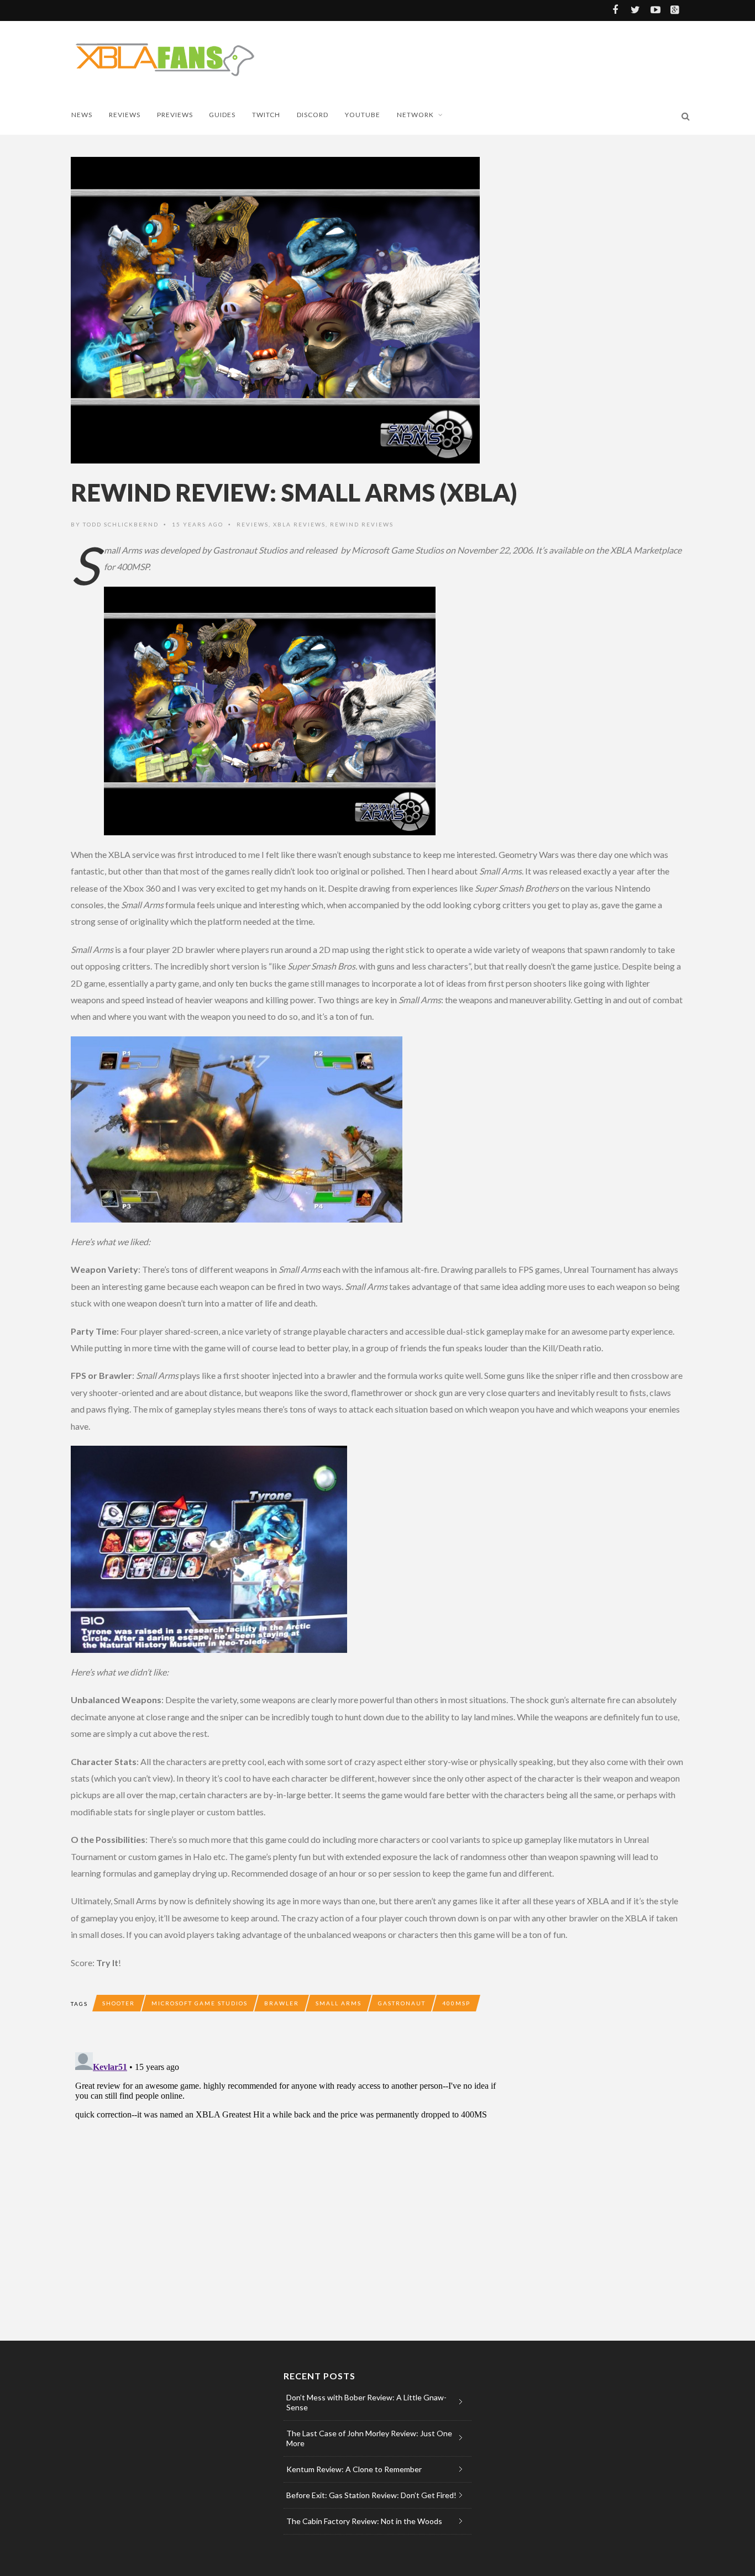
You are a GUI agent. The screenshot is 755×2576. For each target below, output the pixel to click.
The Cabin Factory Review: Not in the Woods (364, 2521)
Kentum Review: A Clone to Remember (354, 2469)
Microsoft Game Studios (200, 2003)
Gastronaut (402, 2003)
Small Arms (339, 2003)
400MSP (456, 2003)
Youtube (363, 115)
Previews (175, 115)
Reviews (125, 115)
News (82, 115)
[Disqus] (292, 2186)
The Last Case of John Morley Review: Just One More (369, 2438)
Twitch (266, 115)
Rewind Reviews (362, 524)
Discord (313, 115)
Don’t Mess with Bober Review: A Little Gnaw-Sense (366, 2402)
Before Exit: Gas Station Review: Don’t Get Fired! (371, 2495)
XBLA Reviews (299, 524)
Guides (222, 115)
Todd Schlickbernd (121, 524)
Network (415, 115)
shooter (119, 2003)
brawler (282, 2003)
